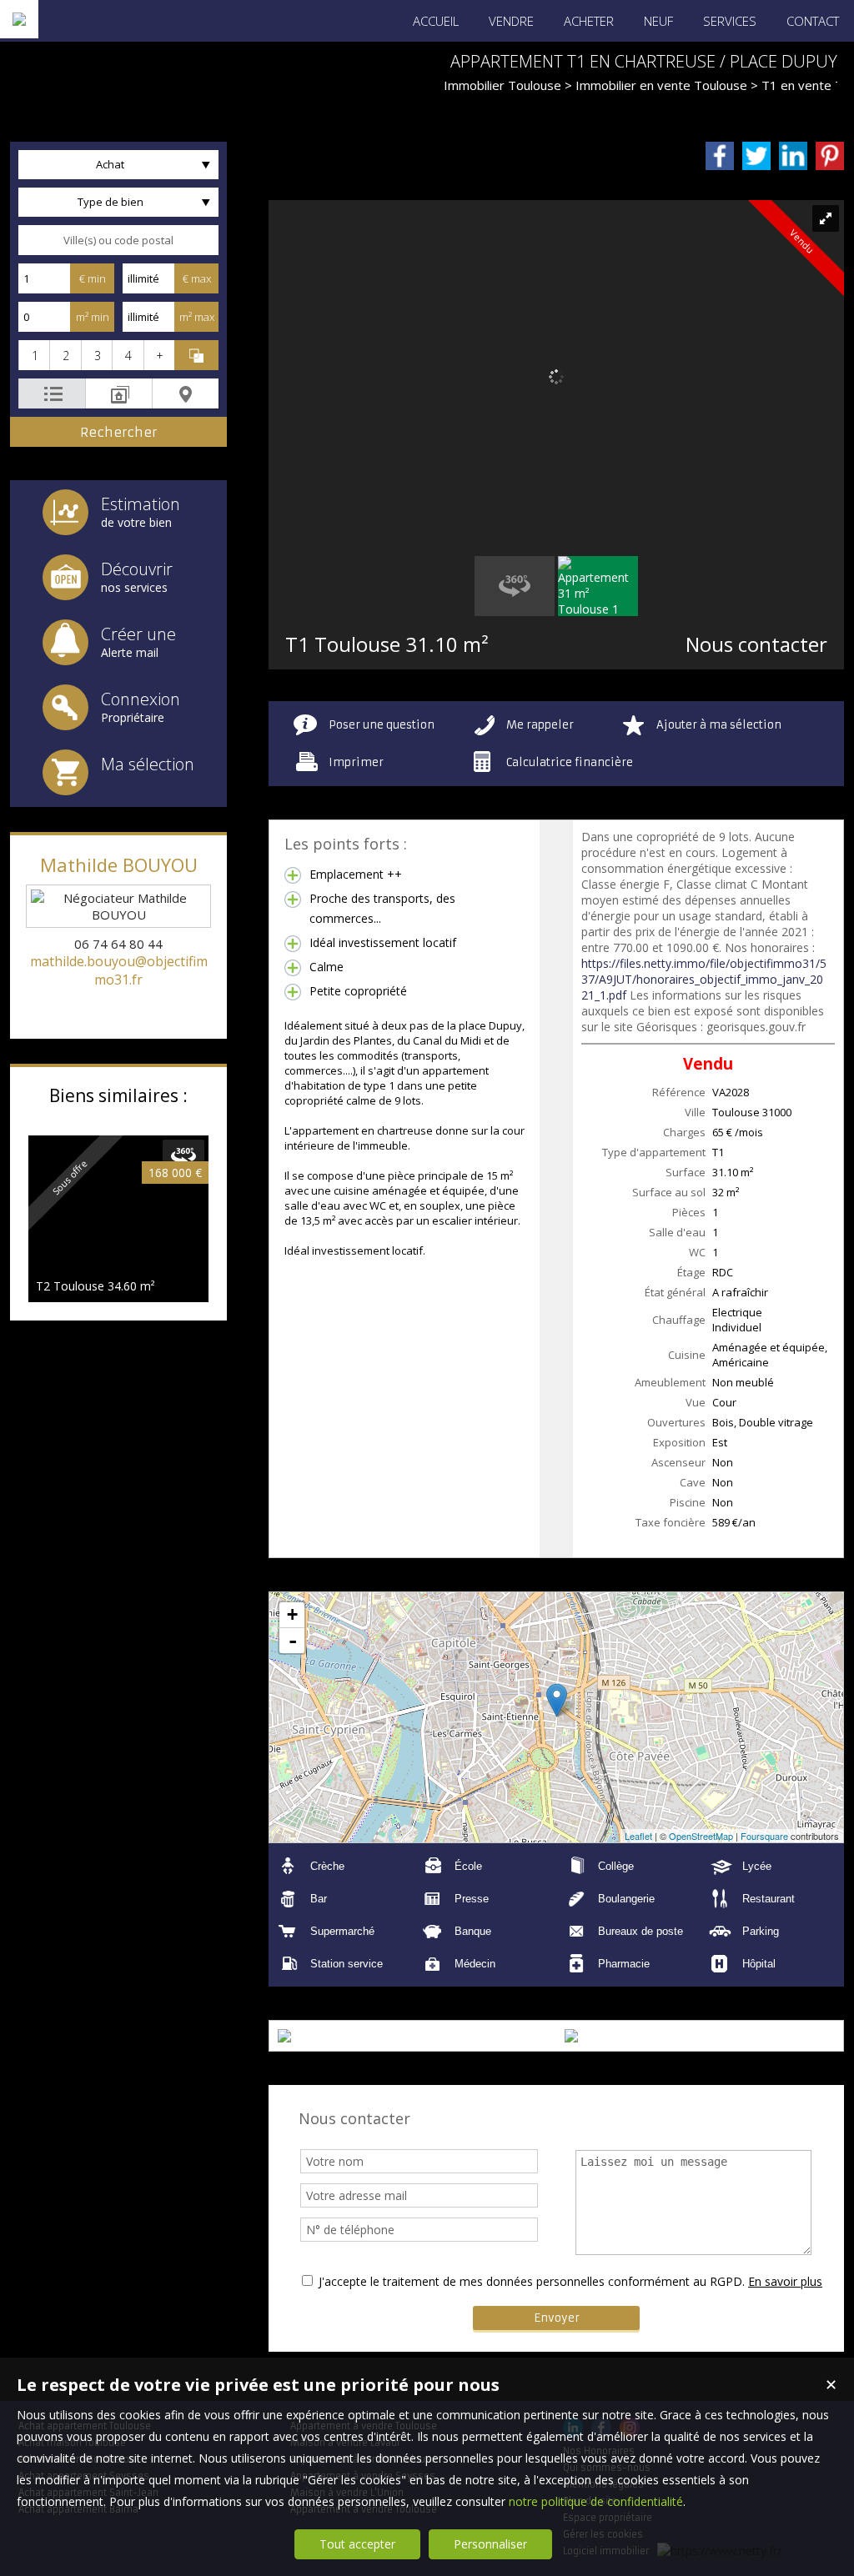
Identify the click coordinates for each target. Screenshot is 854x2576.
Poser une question (382, 725)
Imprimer (356, 762)
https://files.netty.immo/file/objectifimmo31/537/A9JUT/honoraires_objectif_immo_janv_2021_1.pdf (704, 979)
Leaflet (638, 1836)
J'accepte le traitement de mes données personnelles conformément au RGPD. (532, 2281)
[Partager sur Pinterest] (830, 156)
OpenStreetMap (701, 1836)
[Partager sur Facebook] (720, 156)
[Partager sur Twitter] (756, 156)
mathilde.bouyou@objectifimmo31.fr (119, 970)
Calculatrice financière (570, 762)
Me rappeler (540, 725)
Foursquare (764, 1836)
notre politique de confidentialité (596, 2501)
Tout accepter (357, 2544)
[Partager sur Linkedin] (793, 156)
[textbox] (118, 240)
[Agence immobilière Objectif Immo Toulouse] (19, 19)
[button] (34, 355)
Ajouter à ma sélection (719, 725)
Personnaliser (490, 2544)
